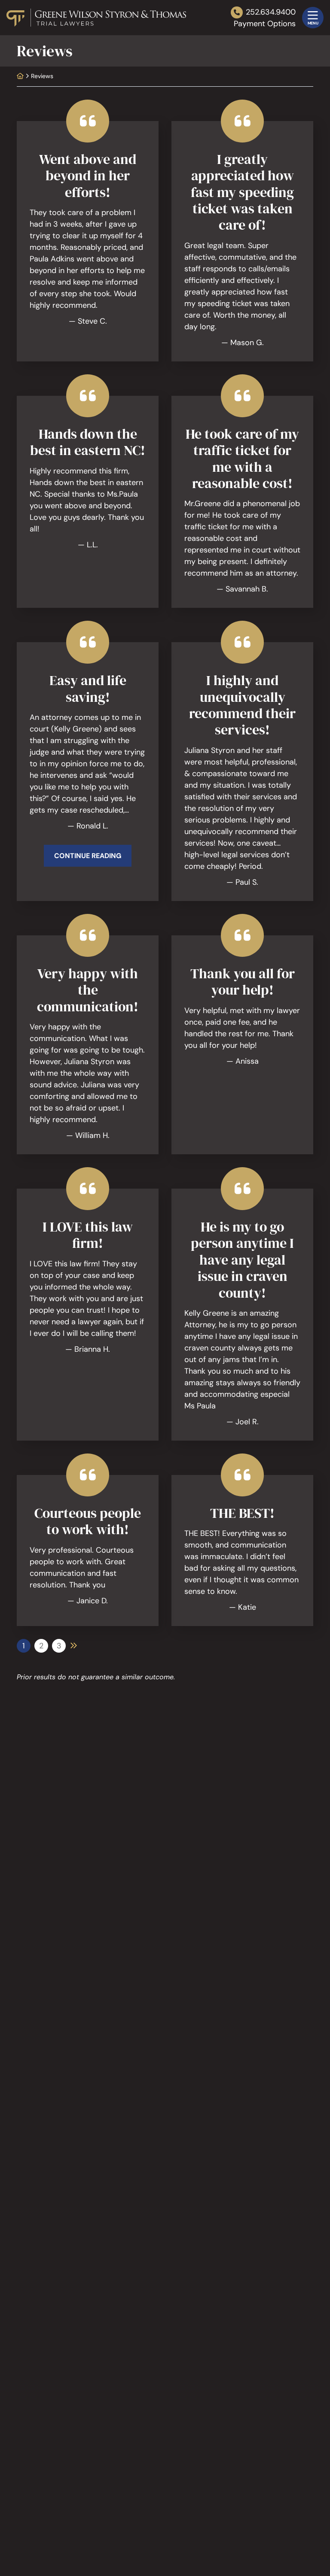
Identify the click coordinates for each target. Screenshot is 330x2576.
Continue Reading (88, 856)
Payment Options (265, 24)
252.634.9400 (271, 12)
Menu (313, 23)
